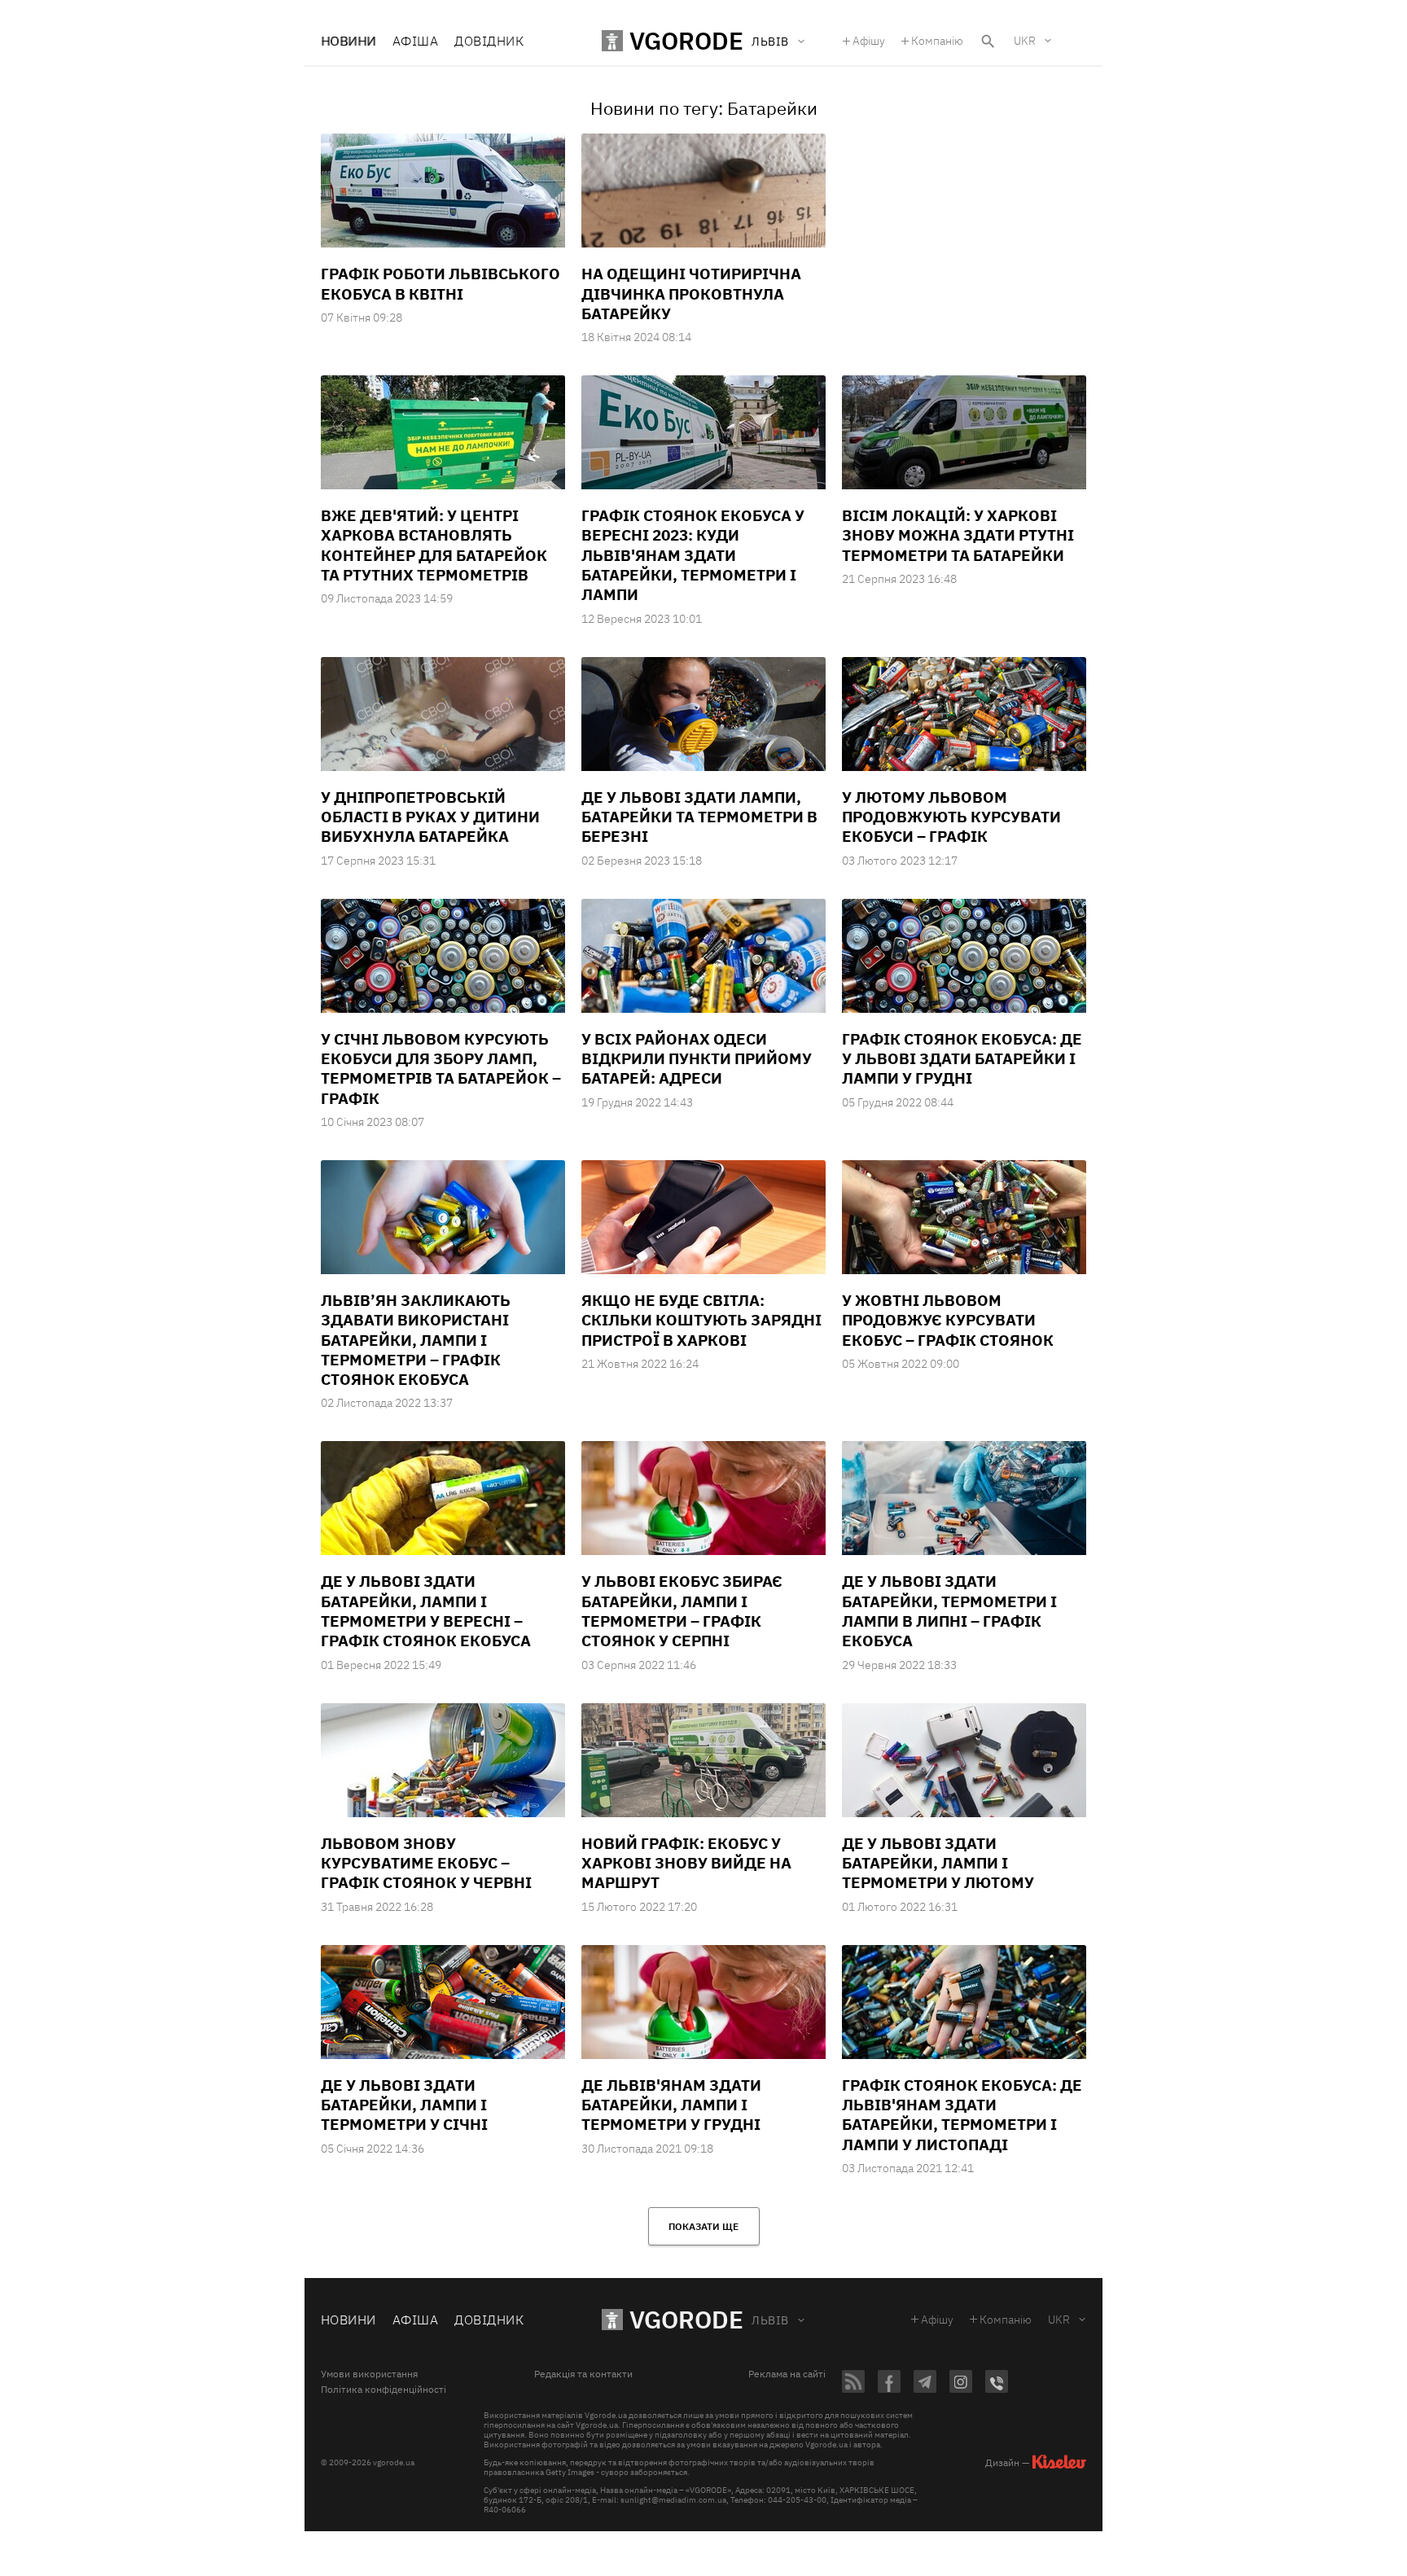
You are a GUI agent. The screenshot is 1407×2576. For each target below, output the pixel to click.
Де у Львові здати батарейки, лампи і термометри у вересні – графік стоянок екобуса (426, 1611)
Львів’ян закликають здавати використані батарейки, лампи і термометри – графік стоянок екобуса (416, 1340)
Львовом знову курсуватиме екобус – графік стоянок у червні (426, 1863)
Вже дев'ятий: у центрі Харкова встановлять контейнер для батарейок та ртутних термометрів (434, 545)
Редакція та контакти (583, 2374)
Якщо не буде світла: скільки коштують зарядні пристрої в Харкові (701, 1320)
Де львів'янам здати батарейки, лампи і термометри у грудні (671, 2105)
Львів (770, 2320)
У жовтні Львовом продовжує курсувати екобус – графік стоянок (948, 1320)
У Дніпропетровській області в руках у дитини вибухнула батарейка (430, 817)
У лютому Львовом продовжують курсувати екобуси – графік (951, 817)
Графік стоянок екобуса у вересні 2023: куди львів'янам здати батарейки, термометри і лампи (693, 555)
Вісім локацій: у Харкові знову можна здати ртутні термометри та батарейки (958, 535)
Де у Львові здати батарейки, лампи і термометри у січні (404, 2105)
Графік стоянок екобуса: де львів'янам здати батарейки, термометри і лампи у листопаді (962, 2115)
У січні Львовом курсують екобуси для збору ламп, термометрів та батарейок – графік (441, 1069)
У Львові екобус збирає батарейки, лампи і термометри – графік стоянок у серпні (682, 1611)
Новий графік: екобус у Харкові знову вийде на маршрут (686, 1863)
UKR (1025, 41)
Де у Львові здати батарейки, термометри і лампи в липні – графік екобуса (949, 1611)
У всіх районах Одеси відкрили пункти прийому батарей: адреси (697, 1059)
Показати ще (703, 2226)
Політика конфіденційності (384, 2390)
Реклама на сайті (787, 2374)
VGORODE (686, 2319)
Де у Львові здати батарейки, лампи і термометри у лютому (938, 1863)
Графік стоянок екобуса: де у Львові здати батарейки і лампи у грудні (962, 1059)
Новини (348, 41)
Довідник (489, 41)
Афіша (415, 41)
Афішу (869, 41)
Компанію (937, 41)
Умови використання (369, 2374)
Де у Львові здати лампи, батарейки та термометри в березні (699, 817)
